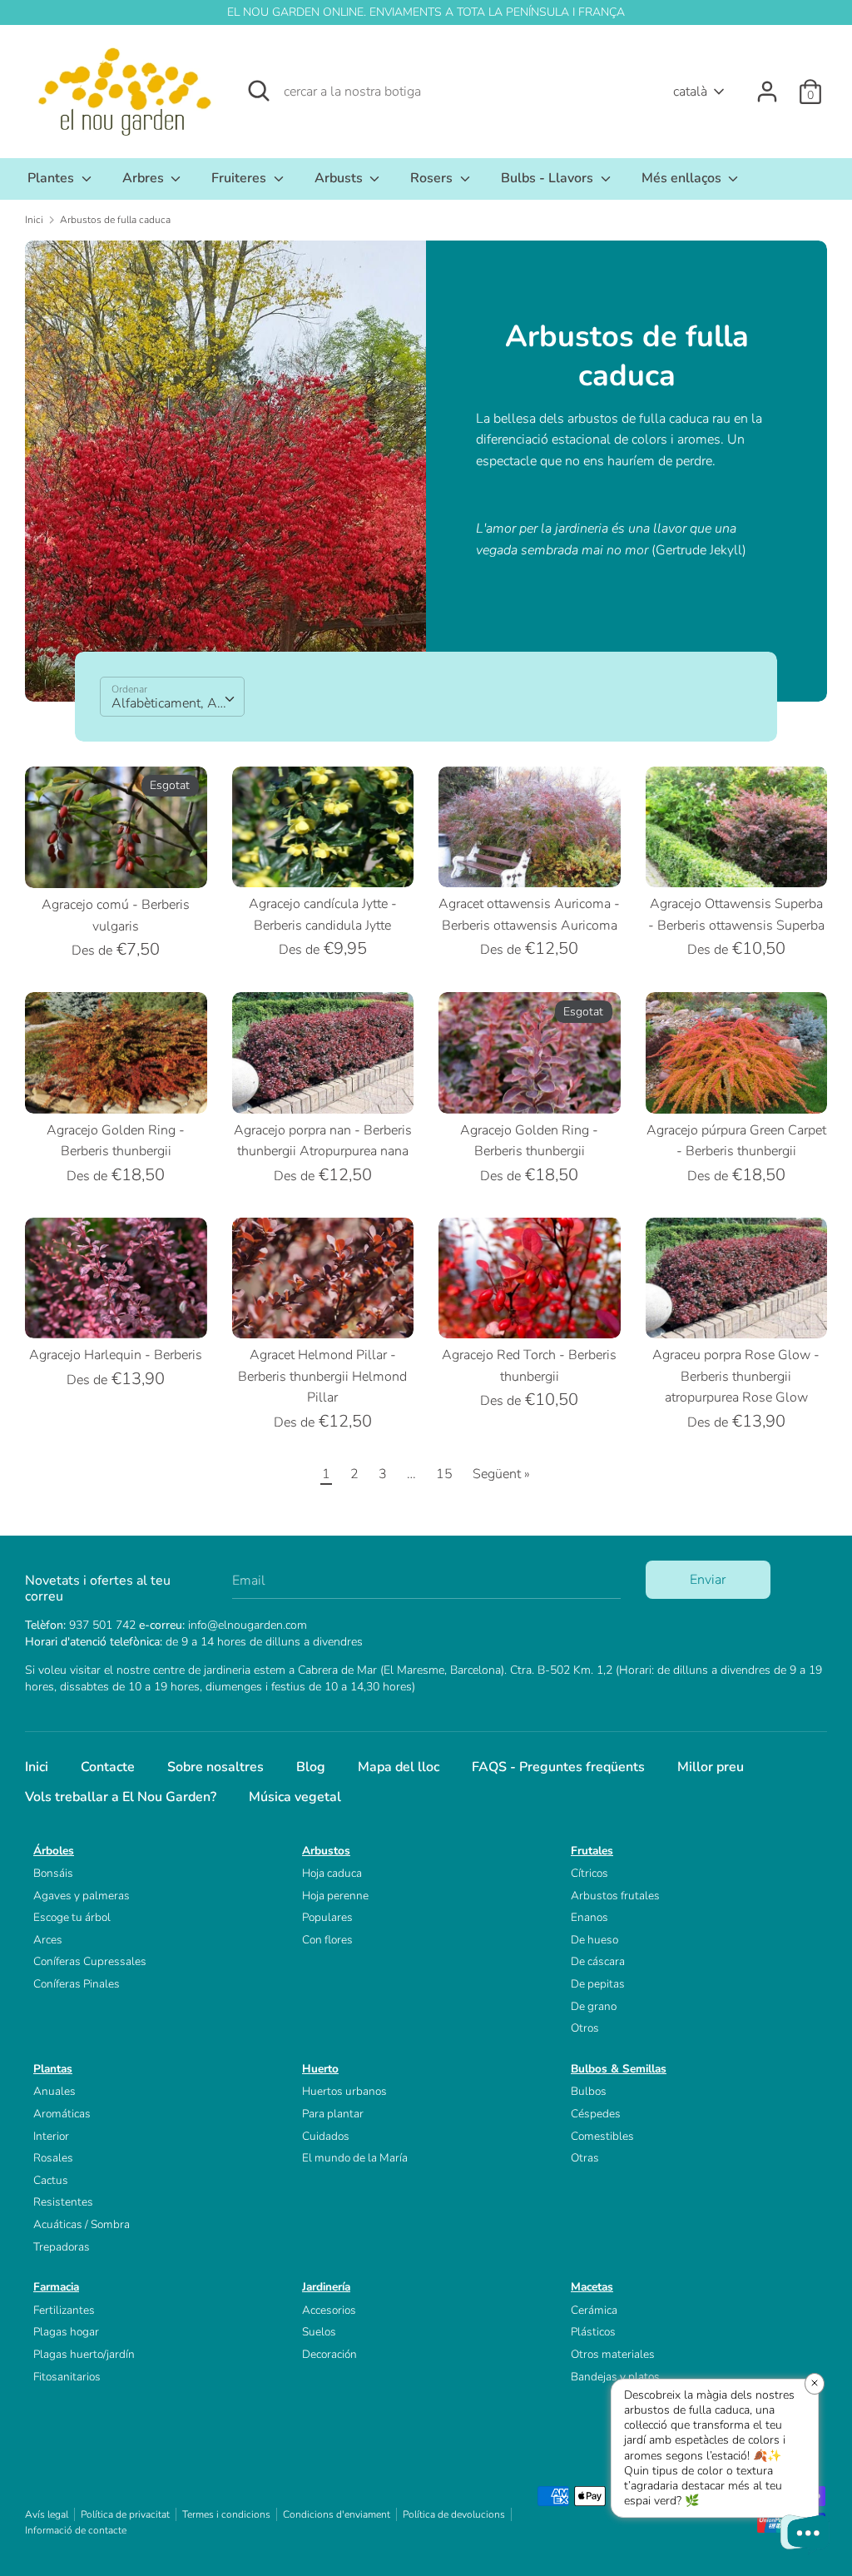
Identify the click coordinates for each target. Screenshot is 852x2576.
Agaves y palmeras (82, 1896)
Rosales (53, 2158)
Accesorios (329, 2310)
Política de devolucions (454, 2514)
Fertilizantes (64, 2310)
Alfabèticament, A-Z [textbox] (171, 703)
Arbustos (326, 1851)
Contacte (108, 1767)
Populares (327, 1917)
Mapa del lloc (399, 1767)
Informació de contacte (76, 2530)
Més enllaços (683, 178)
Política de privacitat (125, 2514)
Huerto (320, 2069)
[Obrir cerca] (259, 91)
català (690, 92)
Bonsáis (53, 1873)
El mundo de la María (355, 2158)
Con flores (327, 1940)
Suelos (319, 2332)
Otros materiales (613, 2354)
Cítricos (589, 1873)
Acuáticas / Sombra (82, 2224)
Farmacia (56, 2287)
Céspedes (596, 2114)
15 (444, 1474)
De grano (594, 2006)
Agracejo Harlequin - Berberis (116, 1355)
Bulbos (589, 2091)
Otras (585, 2158)
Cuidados (326, 2136)
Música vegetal (295, 1797)
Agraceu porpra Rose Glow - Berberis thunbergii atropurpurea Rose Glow (736, 1376)
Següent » (501, 1474)
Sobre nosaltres (215, 1767)
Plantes (52, 178)
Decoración (329, 2354)
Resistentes (63, 2202)
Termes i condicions (226, 2514)
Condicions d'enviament (337, 2514)
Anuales (54, 2091)
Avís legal (47, 2514)
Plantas (53, 2069)
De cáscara (598, 1961)
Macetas (592, 2287)
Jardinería (326, 2287)
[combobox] (172, 697)
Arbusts (340, 178)
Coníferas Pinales (77, 1984)
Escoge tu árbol (72, 1917)
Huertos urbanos (344, 2091)
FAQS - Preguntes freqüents (558, 1767)
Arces (48, 1940)
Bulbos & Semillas (619, 2069)
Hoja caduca (332, 1873)
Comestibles (602, 2136)
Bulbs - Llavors (549, 178)
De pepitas (598, 1984)
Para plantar (333, 2114)
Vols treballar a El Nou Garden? (121, 1797)
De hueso (594, 1940)
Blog (311, 1767)
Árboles (54, 1851)
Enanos (589, 1917)
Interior (51, 2136)
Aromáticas (62, 2114)
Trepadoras (62, 2247)
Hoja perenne (335, 1896)
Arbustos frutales (615, 1896)
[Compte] (767, 85)
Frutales (592, 1851)
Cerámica (594, 2310)
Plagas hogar (66, 2332)
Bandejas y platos (615, 2377)
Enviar (708, 1580)
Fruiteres (240, 178)
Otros (585, 2028)
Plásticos (593, 2332)
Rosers (433, 178)
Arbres (145, 178)
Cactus (51, 2180)
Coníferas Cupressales (90, 1961)
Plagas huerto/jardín (84, 2354)
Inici (37, 1767)
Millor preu (711, 1767)
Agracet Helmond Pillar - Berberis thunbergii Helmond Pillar (322, 1376)
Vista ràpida (117, 861)
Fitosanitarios (67, 2377)
